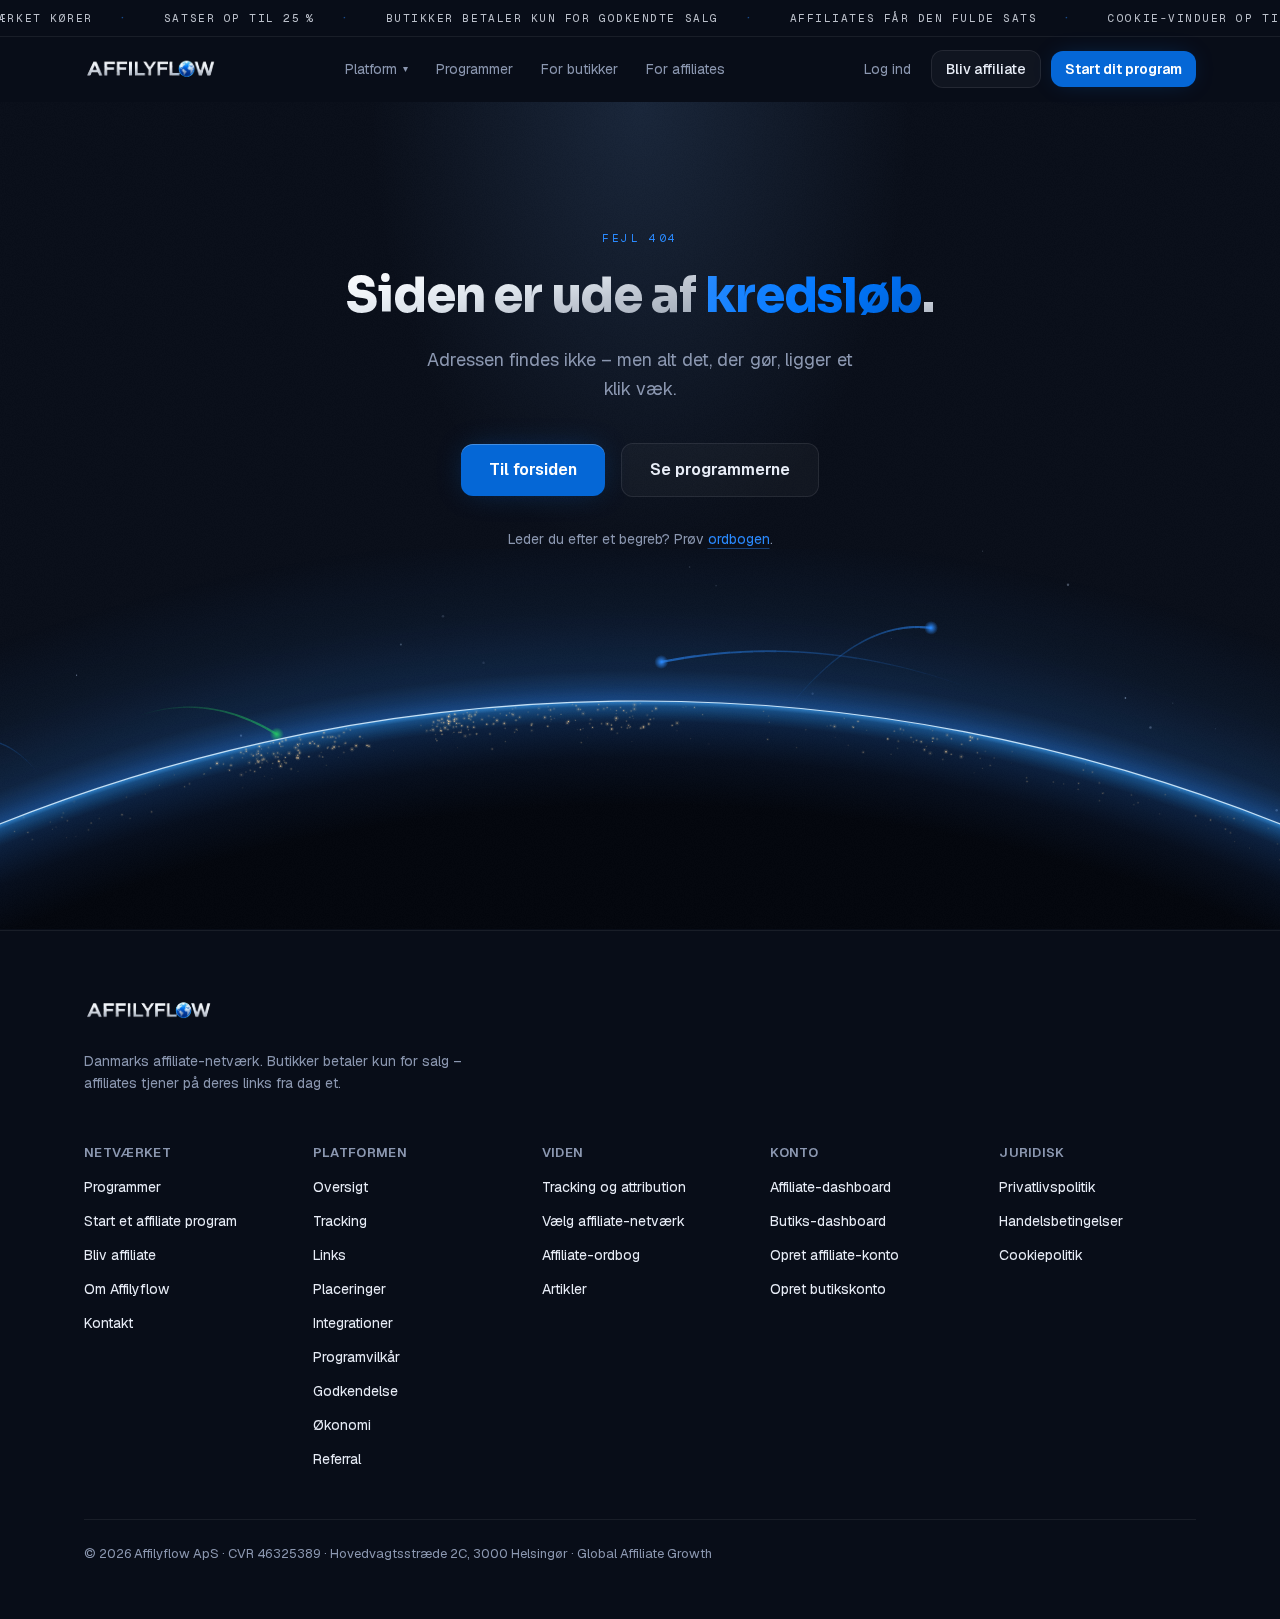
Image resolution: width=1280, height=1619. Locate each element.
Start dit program (1123, 69)
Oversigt (340, 1187)
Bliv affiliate (986, 69)
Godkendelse (355, 1391)
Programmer (474, 69)
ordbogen (739, 539)
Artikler (564, 1289)
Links (329, 1255)
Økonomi (342, 1425)
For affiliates (685, 69)
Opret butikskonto (828, 1289)
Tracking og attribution (614, 1187)
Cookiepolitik (1041, 1255)
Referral (337, 1459)
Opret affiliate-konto (834, 1255)
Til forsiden (533, 469)
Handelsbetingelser (1061, 1221)
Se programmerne (720, 469)
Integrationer (353, 1323)
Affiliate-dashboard (830, 1187)
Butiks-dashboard (828, 1221)
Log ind (887, 69)
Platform (376, 69)
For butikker (579, 69)
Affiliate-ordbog (591, 1255)
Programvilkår (356, 1357)
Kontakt (108, 1323)
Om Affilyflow (126, 1289)
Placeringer (349, 1289)
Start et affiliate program (160, 1221)
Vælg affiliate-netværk (613, 1221)
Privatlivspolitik (1047, 1187)
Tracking (340, 1221)
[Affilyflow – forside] (150, 69)
